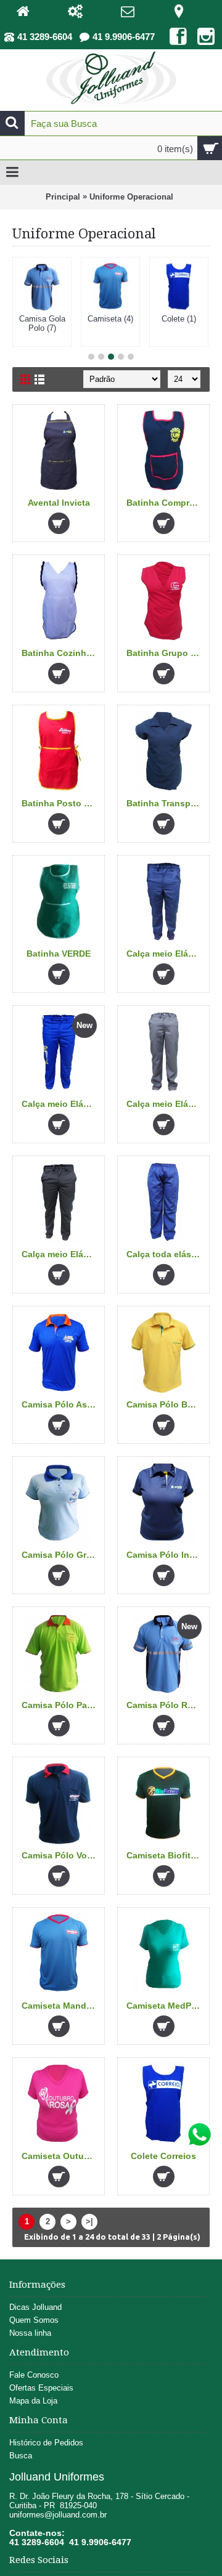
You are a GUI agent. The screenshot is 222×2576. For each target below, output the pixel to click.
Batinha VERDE (59, 954)
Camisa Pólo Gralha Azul (61, 1555)
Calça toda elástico (166, 1254)
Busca (21, 2456)
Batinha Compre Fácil (166, 503)
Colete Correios (163, 2156)
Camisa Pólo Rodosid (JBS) (166, 1705)
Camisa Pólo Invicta (166, 1555)
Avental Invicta (59, 503)
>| (89, 2222)
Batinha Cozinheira (61, 653)
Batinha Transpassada (166, 803)
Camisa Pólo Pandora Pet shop (61, 1705)
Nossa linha (30, 2333)
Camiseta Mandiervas (61, 2006)
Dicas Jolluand (35, 2307)
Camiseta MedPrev (165, 2006)
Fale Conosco (34, 2375)
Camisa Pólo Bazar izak (166, 1404)
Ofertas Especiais (41, 2388)
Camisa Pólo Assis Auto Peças (61, 1404)
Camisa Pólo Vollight (61, 1855)
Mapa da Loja (33, 2401)
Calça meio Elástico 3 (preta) (61, 1254)
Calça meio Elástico (166, 954)
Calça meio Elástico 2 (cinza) (166, 1104)
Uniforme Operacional (131, 197)
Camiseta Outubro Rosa (61, 2156)
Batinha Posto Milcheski (61, 803)
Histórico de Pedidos (46, 2443)
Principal (63, 197)
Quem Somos (34, 2320)
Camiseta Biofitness (166, 1855)
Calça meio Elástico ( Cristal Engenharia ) (61, 1104)
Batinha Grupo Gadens (166, 653)
